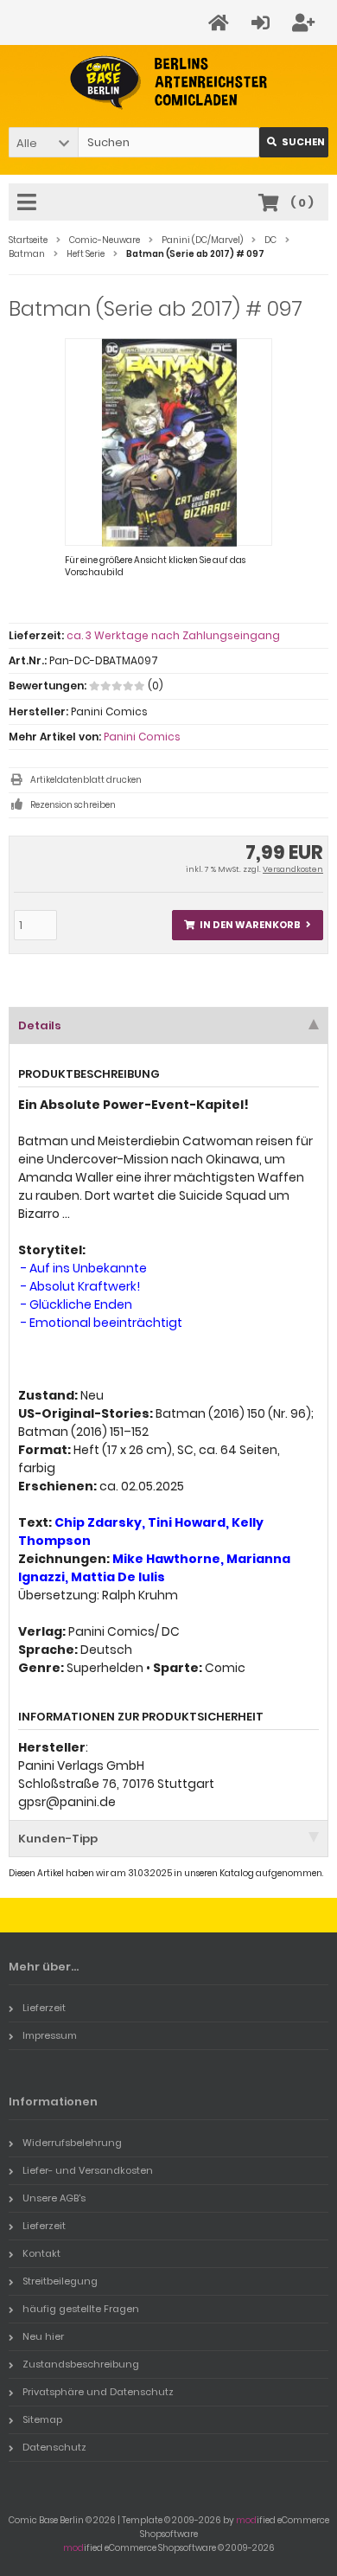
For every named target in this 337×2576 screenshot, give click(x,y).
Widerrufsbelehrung (72, 2143)
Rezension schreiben (73, 805)
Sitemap (42, 2419)
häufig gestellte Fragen (81, 2309)
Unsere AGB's (54, 2198)
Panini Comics (142, 737)
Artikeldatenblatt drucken (86, 780)
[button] (43, 142)
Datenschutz (54, 2447)
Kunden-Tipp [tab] (58, 1839)
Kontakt (41, 2253)
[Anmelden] (263, 23)
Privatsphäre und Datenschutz (98, 2392)
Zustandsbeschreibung (81, 2364)
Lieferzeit (44, 2008)
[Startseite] (221, 23)
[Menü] (29, 203)
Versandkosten (293, 869)
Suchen (294, 142)
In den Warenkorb (248, 925)
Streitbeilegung (60, 2281)
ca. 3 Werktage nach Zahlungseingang (173, 635)
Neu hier (43, 2336)
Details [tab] (40, 1025)
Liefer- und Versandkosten (88, 2170)
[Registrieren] (306, 23)
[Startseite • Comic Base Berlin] (169, 83)
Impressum (50, 2035)
